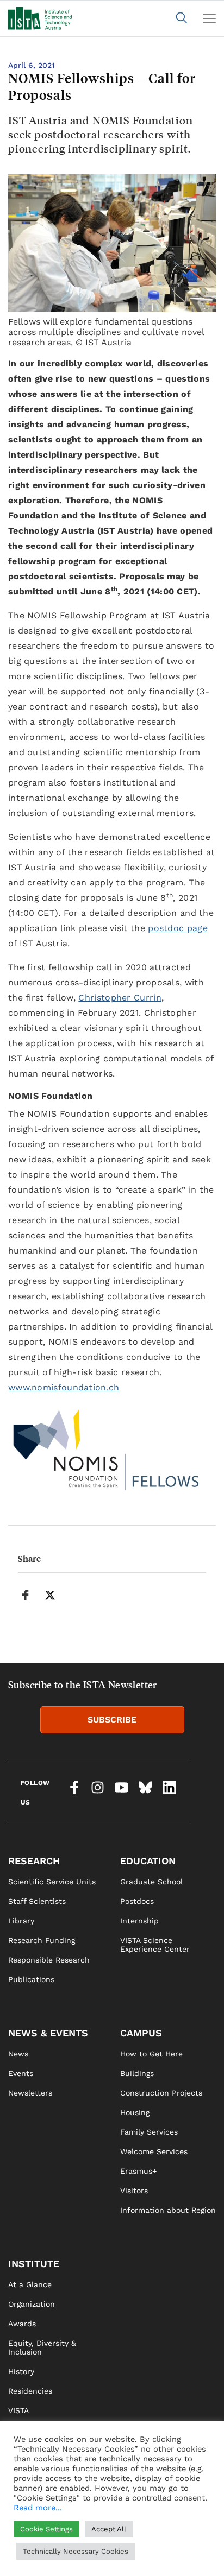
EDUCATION (148, 1861)
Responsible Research (49, 1960)
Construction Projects (161, 2093)
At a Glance (30, 2284)
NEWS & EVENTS (48, 2033)
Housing (135, 2112)
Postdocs (137, 1901)
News (18, 2054)
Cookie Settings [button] (46, 2529)
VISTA (18, 2410)
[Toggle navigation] (209, 18)
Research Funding (42, 1940)
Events (21, 2073)
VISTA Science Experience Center (155, 1945)
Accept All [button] (109, 2529)
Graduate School (151, 1882)
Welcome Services (154, 2151)
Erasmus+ (138, 2171)
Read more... (38, 2508)
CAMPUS (141, 2033)
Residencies (30, 2391)
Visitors (134, 2191)
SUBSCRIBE (112, 1720)
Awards (22, 2324)
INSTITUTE (34, 2264)
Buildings (137, 2073)
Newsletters (30, 2093)
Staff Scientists (37, 1901)
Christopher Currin (120, 998)
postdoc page (178, 928)
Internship (139, 1921)
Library (21, 1921)
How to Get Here (151, 2054)
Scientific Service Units (52, 1882)
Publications (31, 1979)
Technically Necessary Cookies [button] (76, 2551)
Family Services (149, 2132)
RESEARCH (34, 1861)
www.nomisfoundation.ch (64, 1387)
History (21, 2371)
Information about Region (168, 2210)
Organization (32, 2304)
